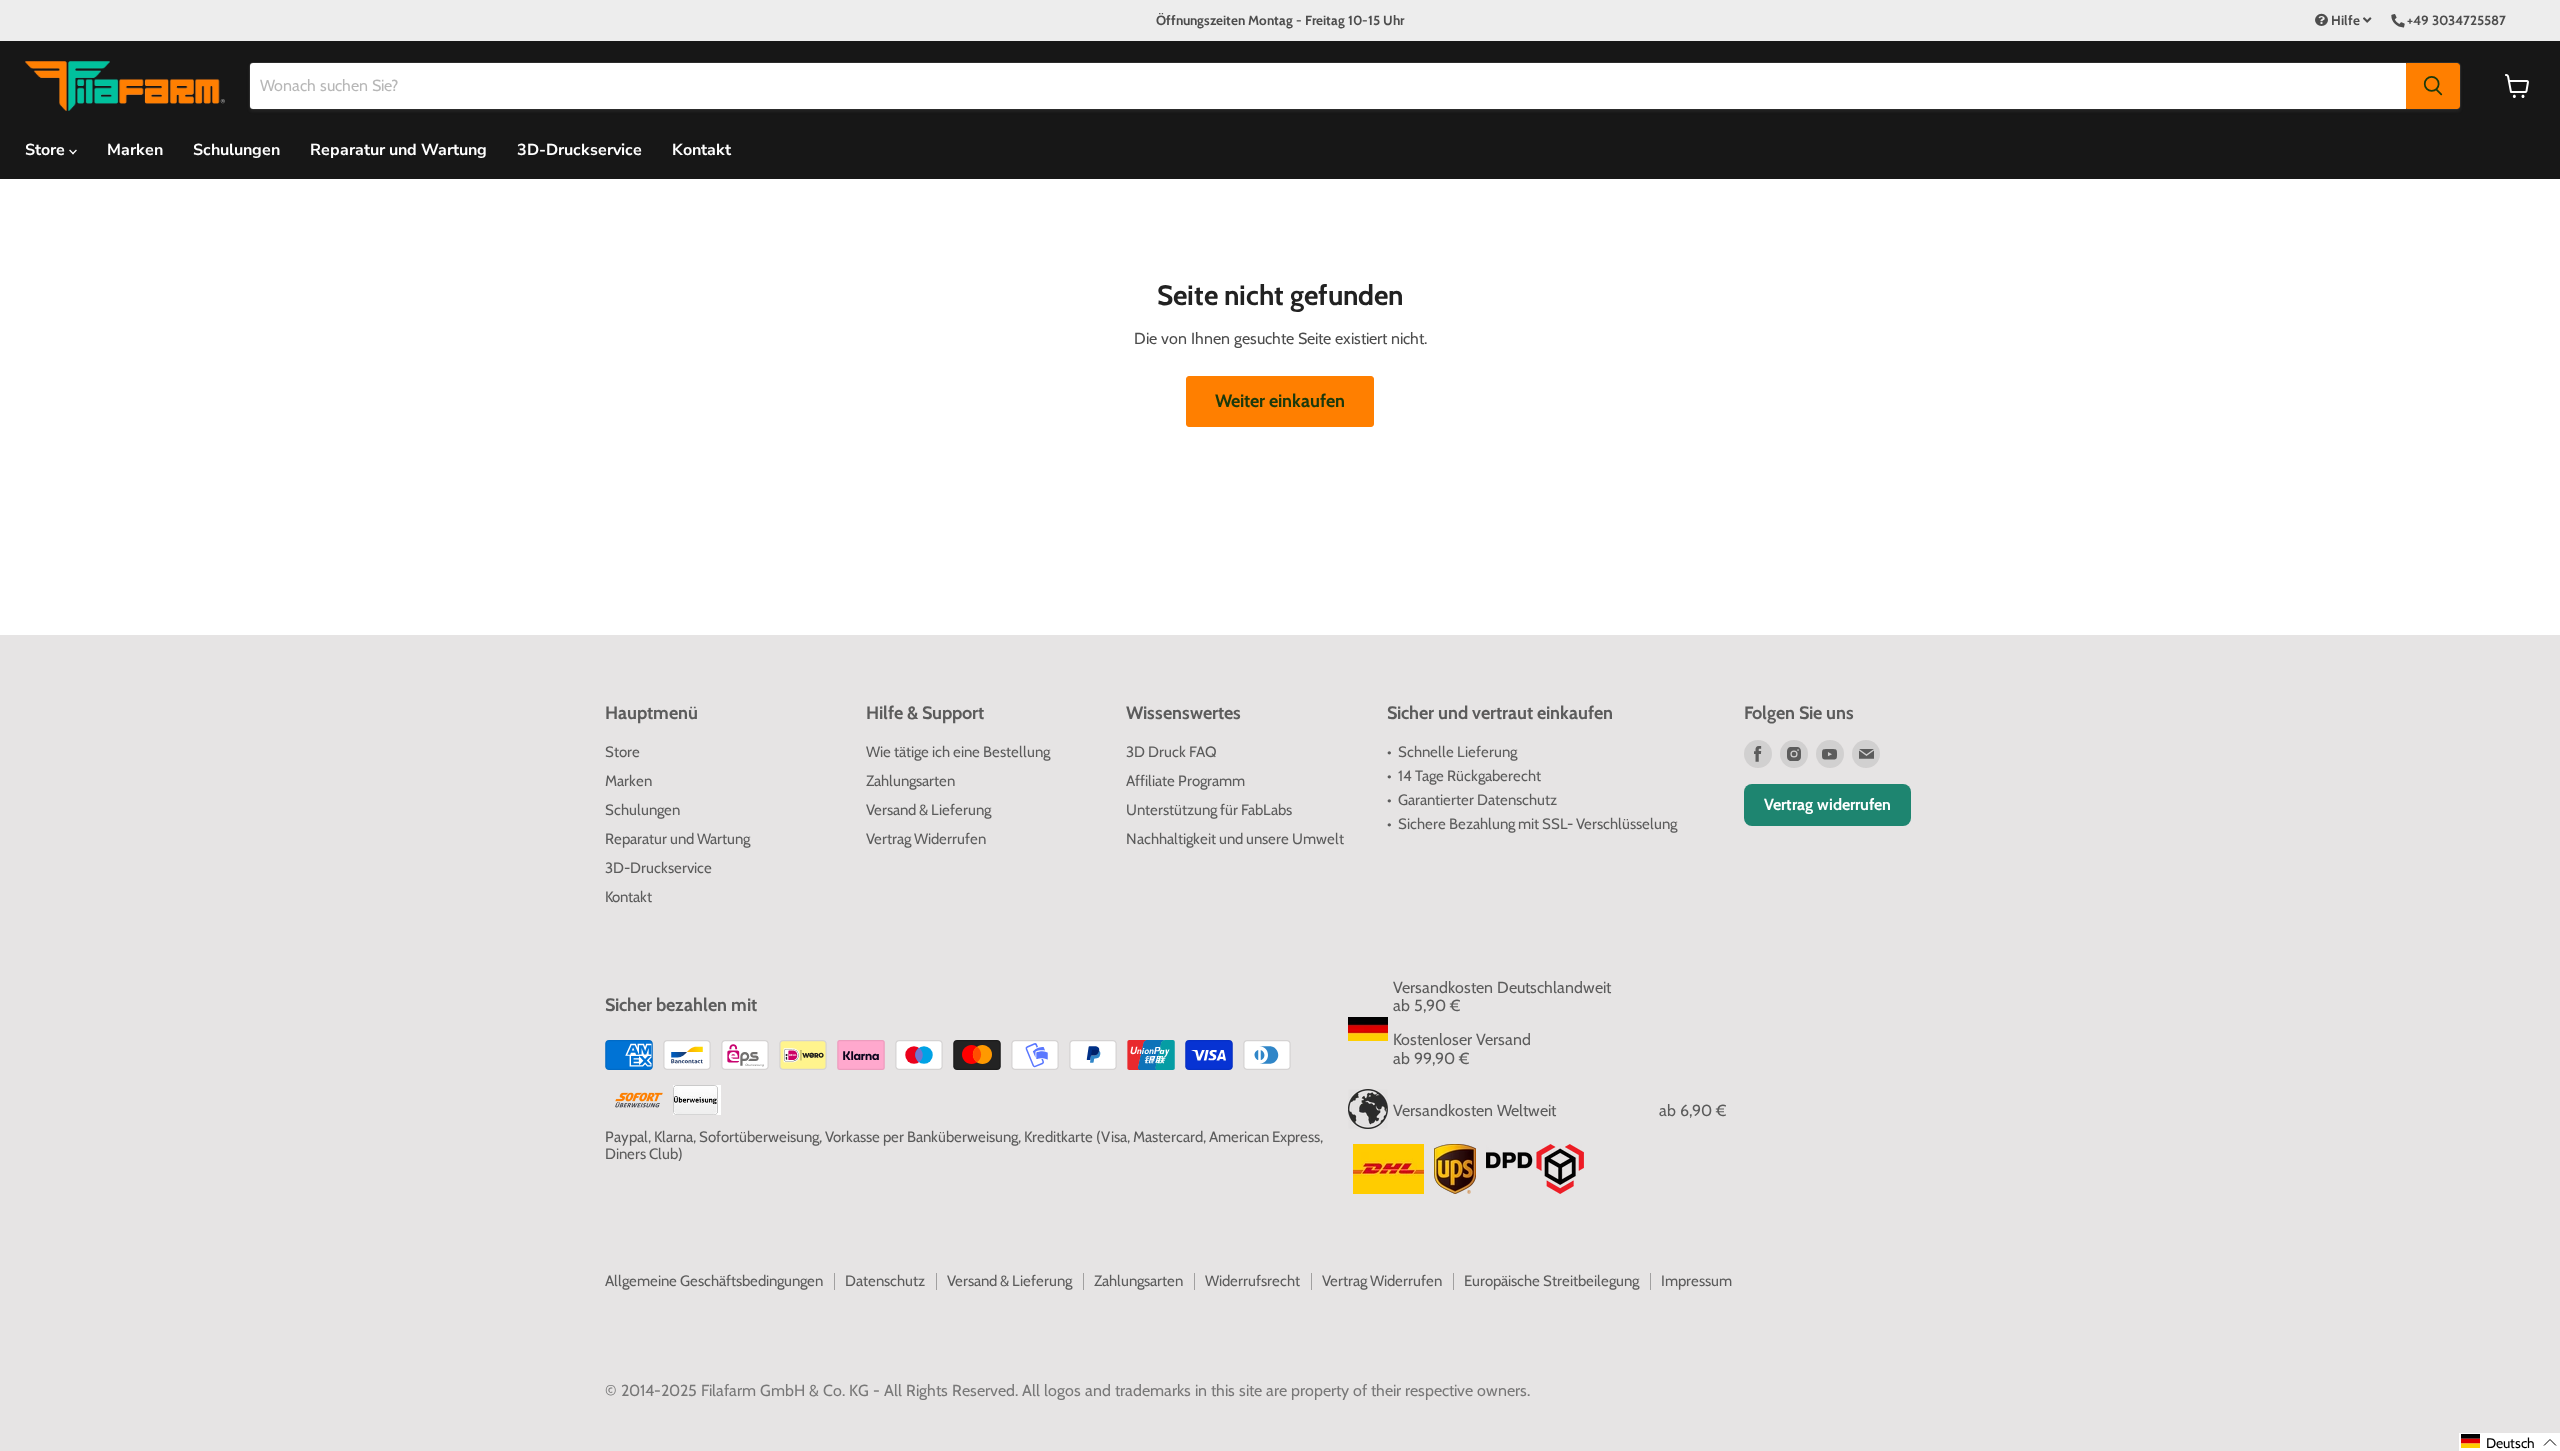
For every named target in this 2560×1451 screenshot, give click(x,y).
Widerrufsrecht (1252, 1281)
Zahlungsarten (910, 781)
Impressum (1696, 1281)
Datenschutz (885, 1281)
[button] (2509, 1442)
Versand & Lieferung (928, 810)
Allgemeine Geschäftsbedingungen (714, 1281)
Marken (135, 150)
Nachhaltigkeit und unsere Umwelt (1235, 839)
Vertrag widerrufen (1827, 804)
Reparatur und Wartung (398, 150)
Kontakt (701, 150)
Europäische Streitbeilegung (1551, 1281)
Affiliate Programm (1185, 781)
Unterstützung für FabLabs (1209, 810)
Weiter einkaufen (1280, 401)
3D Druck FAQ (1171, 752)
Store (622, 752)
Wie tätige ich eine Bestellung (958, 752)
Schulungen (236, 150)
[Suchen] (2433, 86)
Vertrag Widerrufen (926, 839)
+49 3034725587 (2456, 20)
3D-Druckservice (579, 150)
